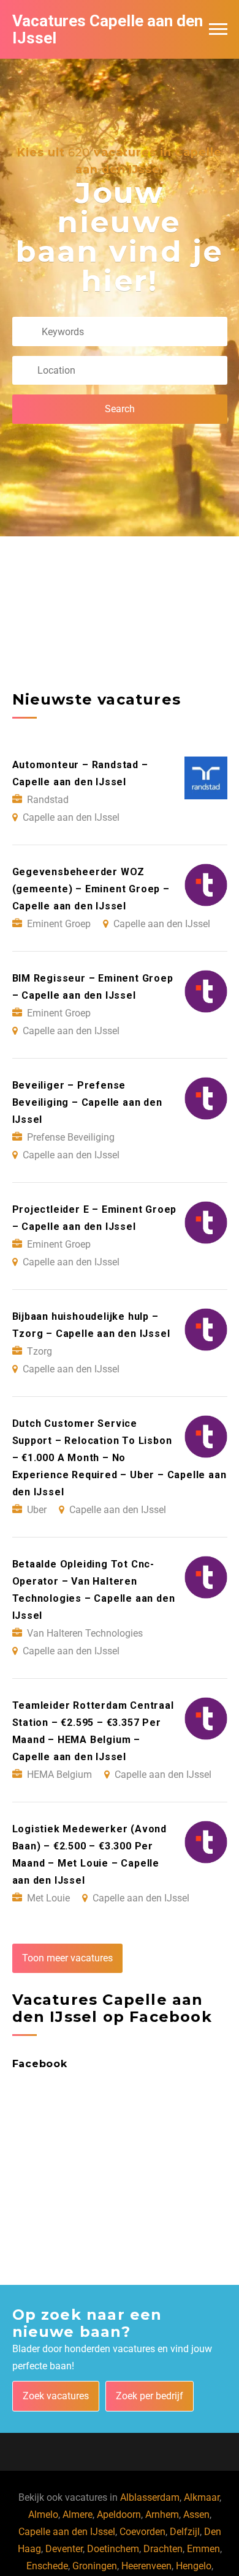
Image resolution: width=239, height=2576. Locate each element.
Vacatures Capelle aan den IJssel (108, 29)
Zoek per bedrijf (150, 2396)
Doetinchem (113, 2549)
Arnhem (162, 2515)
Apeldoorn (119, 2515)
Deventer (64, 2549)
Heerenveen (146, 2566)
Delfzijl (185, 2532)
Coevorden (142, 2532)
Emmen (203, 2549)
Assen (196, 2515)
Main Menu (218, 29)
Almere (78, 2515)
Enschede (47, 2566)
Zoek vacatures (56, 2396)
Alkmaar (202, 2497)
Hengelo (194, 2566)
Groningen (95, 2566)
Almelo (43, 2515)
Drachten (163, 2549)
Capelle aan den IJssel (67, 2532)
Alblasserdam (150, 2497)
